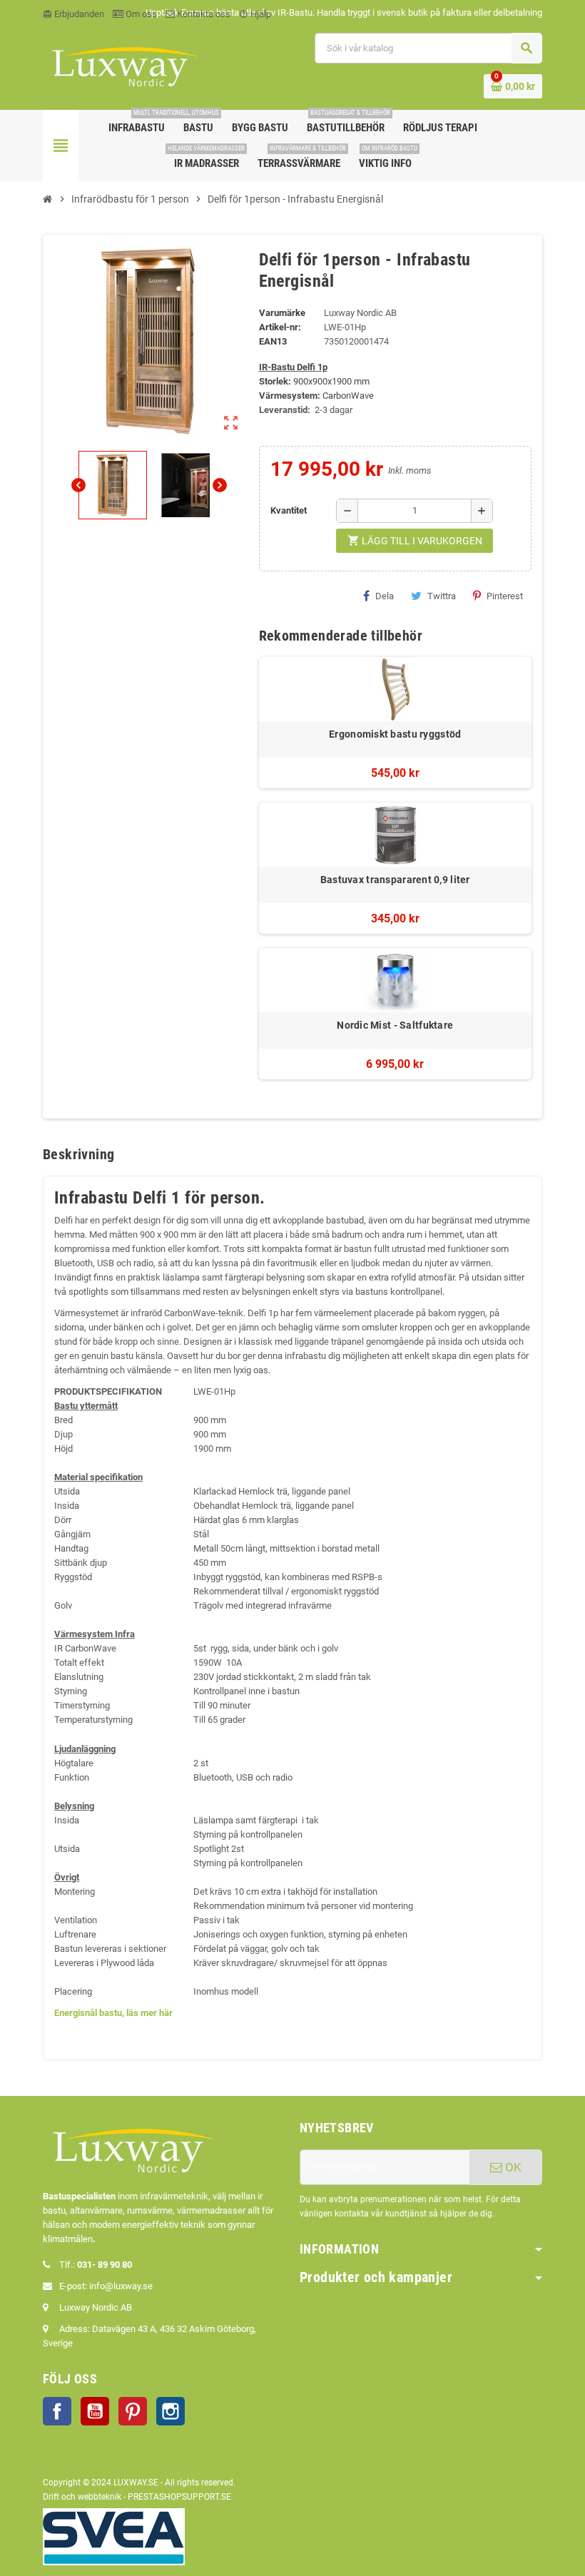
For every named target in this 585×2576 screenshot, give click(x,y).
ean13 (273, 341)
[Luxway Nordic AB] (123, 65)
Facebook (57, 2411)
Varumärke (282, 313)
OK (512, 2167)
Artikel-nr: (280, 327)
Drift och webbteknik (82, 2497)
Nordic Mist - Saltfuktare (395, 1025)
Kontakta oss (203, 14)
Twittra (442, 596)
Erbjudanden (73, 14)
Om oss (140, 14)
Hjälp (255, 14)
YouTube (95, 2411)
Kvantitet (289, 510)
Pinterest (505, 596)
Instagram (171, 2411)
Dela (385, 596)
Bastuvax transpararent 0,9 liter (395, 880)
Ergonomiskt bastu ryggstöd (395, 734)
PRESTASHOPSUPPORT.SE (179, 2497)
